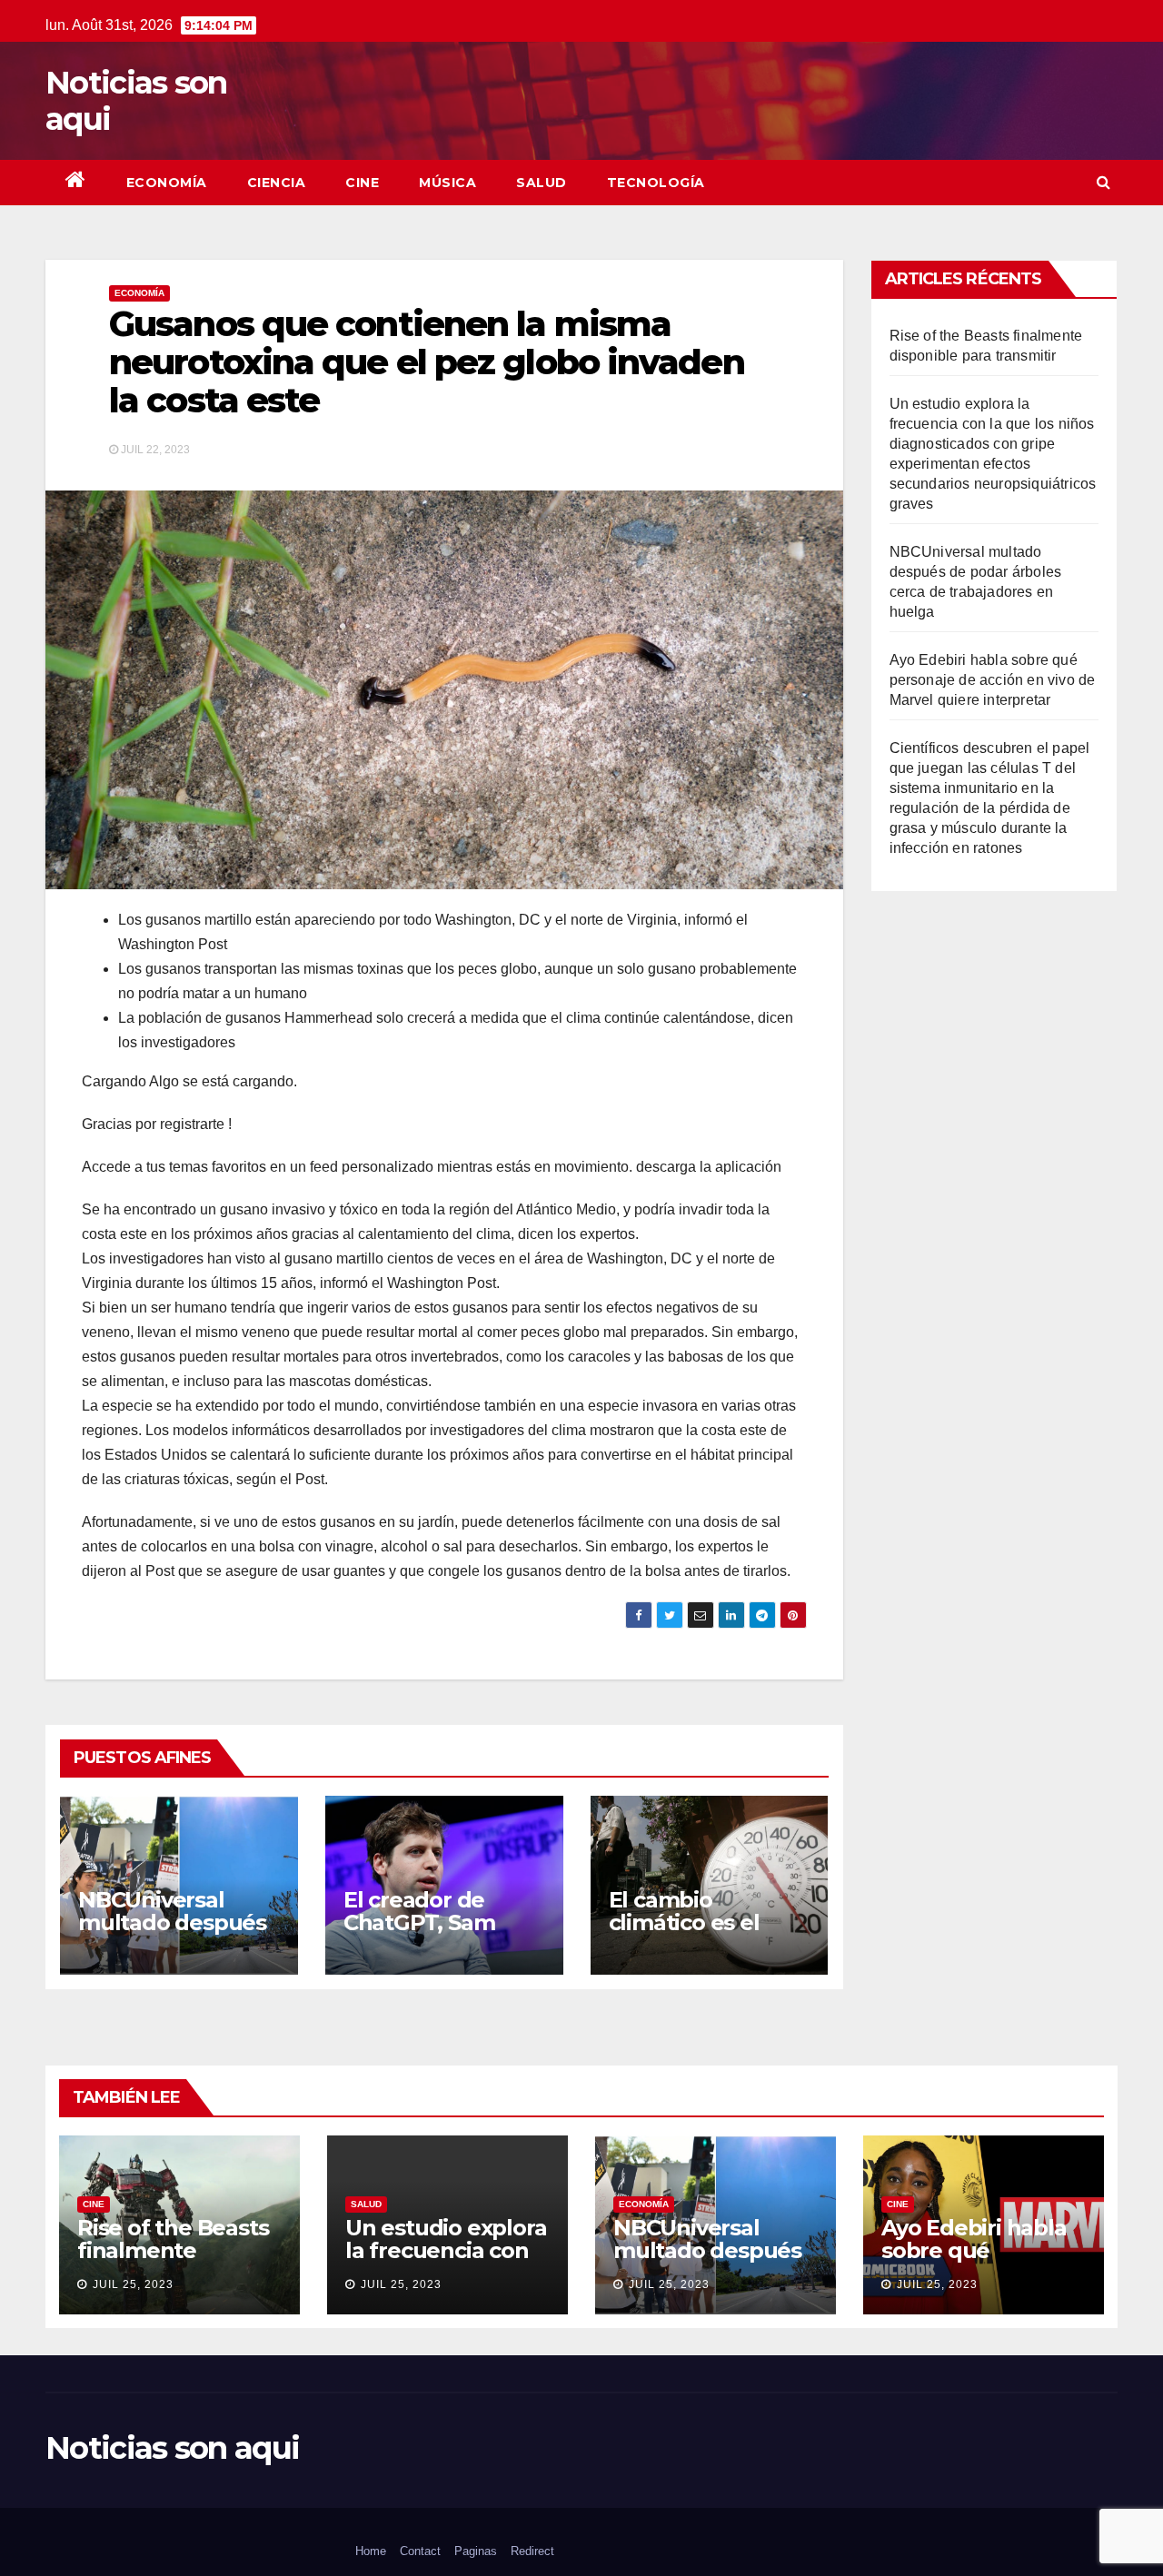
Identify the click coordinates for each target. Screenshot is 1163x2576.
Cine (362, 183)
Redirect (532, 2551)
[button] (1103, 182)
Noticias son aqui (136, 101)
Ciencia (277, 183)
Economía (167, 183)
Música (447, 183)
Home (371, 2551)
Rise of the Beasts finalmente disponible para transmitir (173, 2262)
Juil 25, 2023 (133, 2284)
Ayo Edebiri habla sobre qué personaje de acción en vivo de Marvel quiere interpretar (993, 680)
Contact (420, 2551)
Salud (542, 183)
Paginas (476, 2551)
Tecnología (656, 183)
